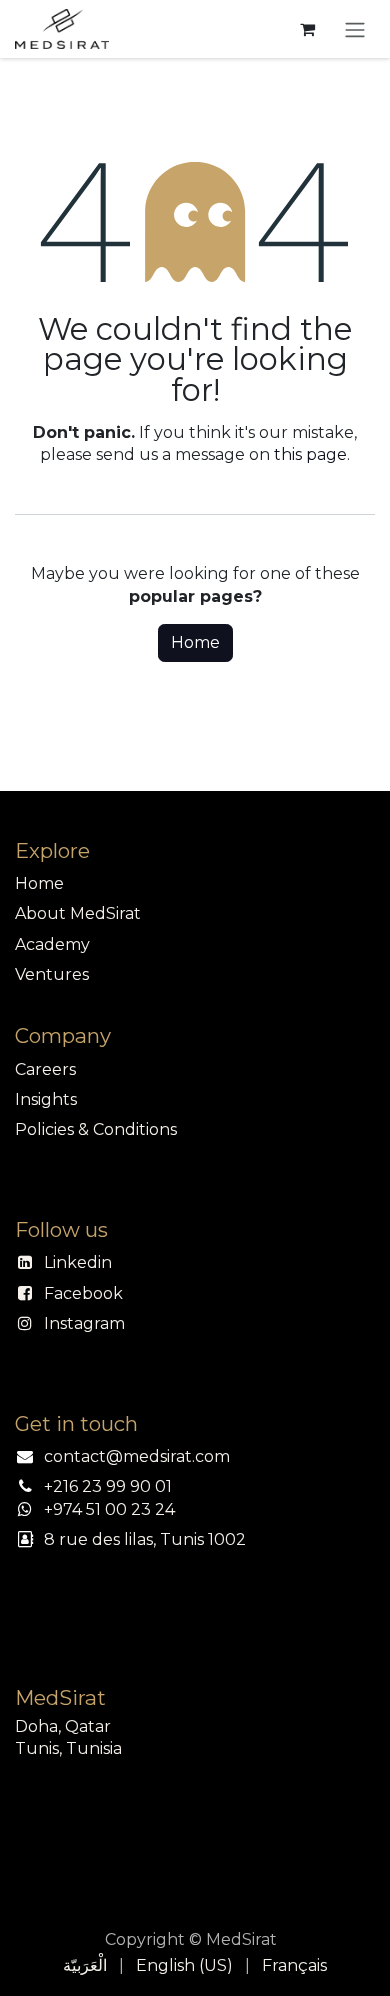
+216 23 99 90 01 (108, 1486)
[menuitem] (85, 1966)
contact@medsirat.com (137, 1456)
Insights (46, 1099)
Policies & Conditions (96, 1129)
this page (310, 454)
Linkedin (78, 1262)
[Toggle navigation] (355, 29)
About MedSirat (78, 913)
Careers (45, 1069)
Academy (52, 944)
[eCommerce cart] (307, 29)
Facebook (83, 1293)
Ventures (52, 974)
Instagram (84, 1323)
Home (195, 642)
